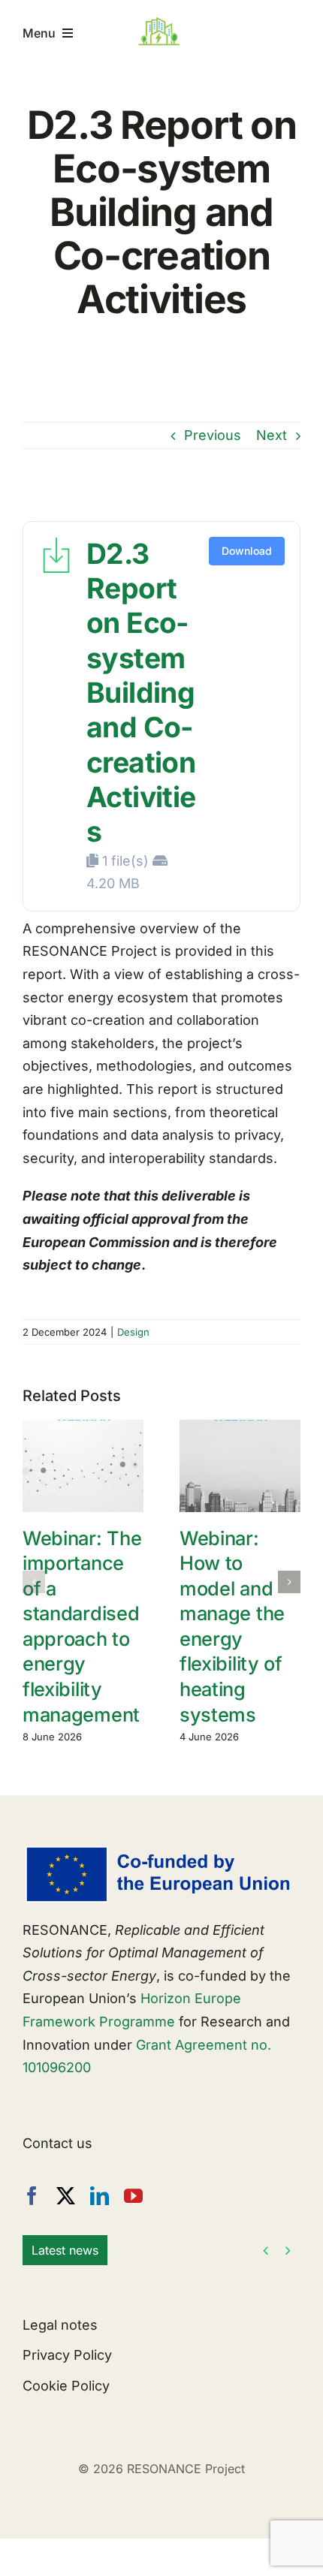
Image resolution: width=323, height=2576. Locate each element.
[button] (34, 1582)
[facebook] (32, 2196)
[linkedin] (100, 2196)
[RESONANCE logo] (168, 22)
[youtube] (133, 2196)
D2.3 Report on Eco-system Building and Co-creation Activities (141, 693)
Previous (213, 435)
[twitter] (66, 2196)
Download (247, 551)
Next (272, 435)
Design (133, 1332)
